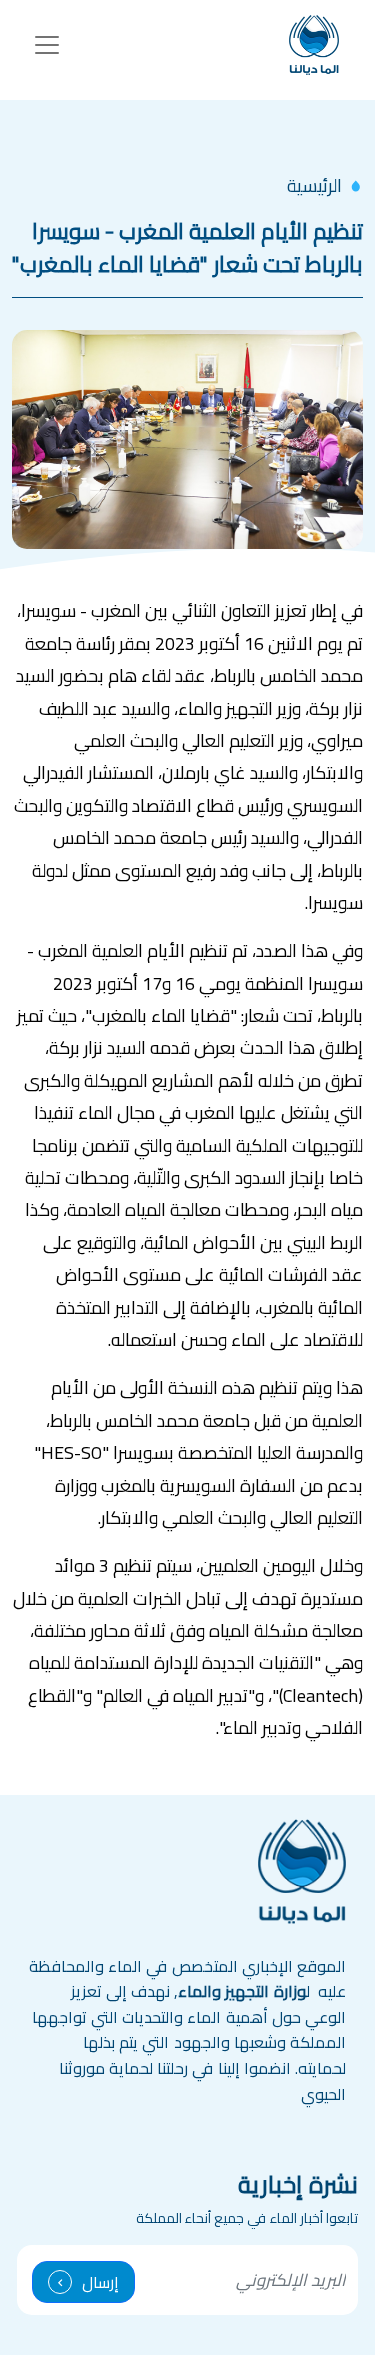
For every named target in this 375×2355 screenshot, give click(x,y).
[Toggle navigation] (47, 45)
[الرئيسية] (314, 45)
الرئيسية (314, 185)
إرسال (100, 2282)
